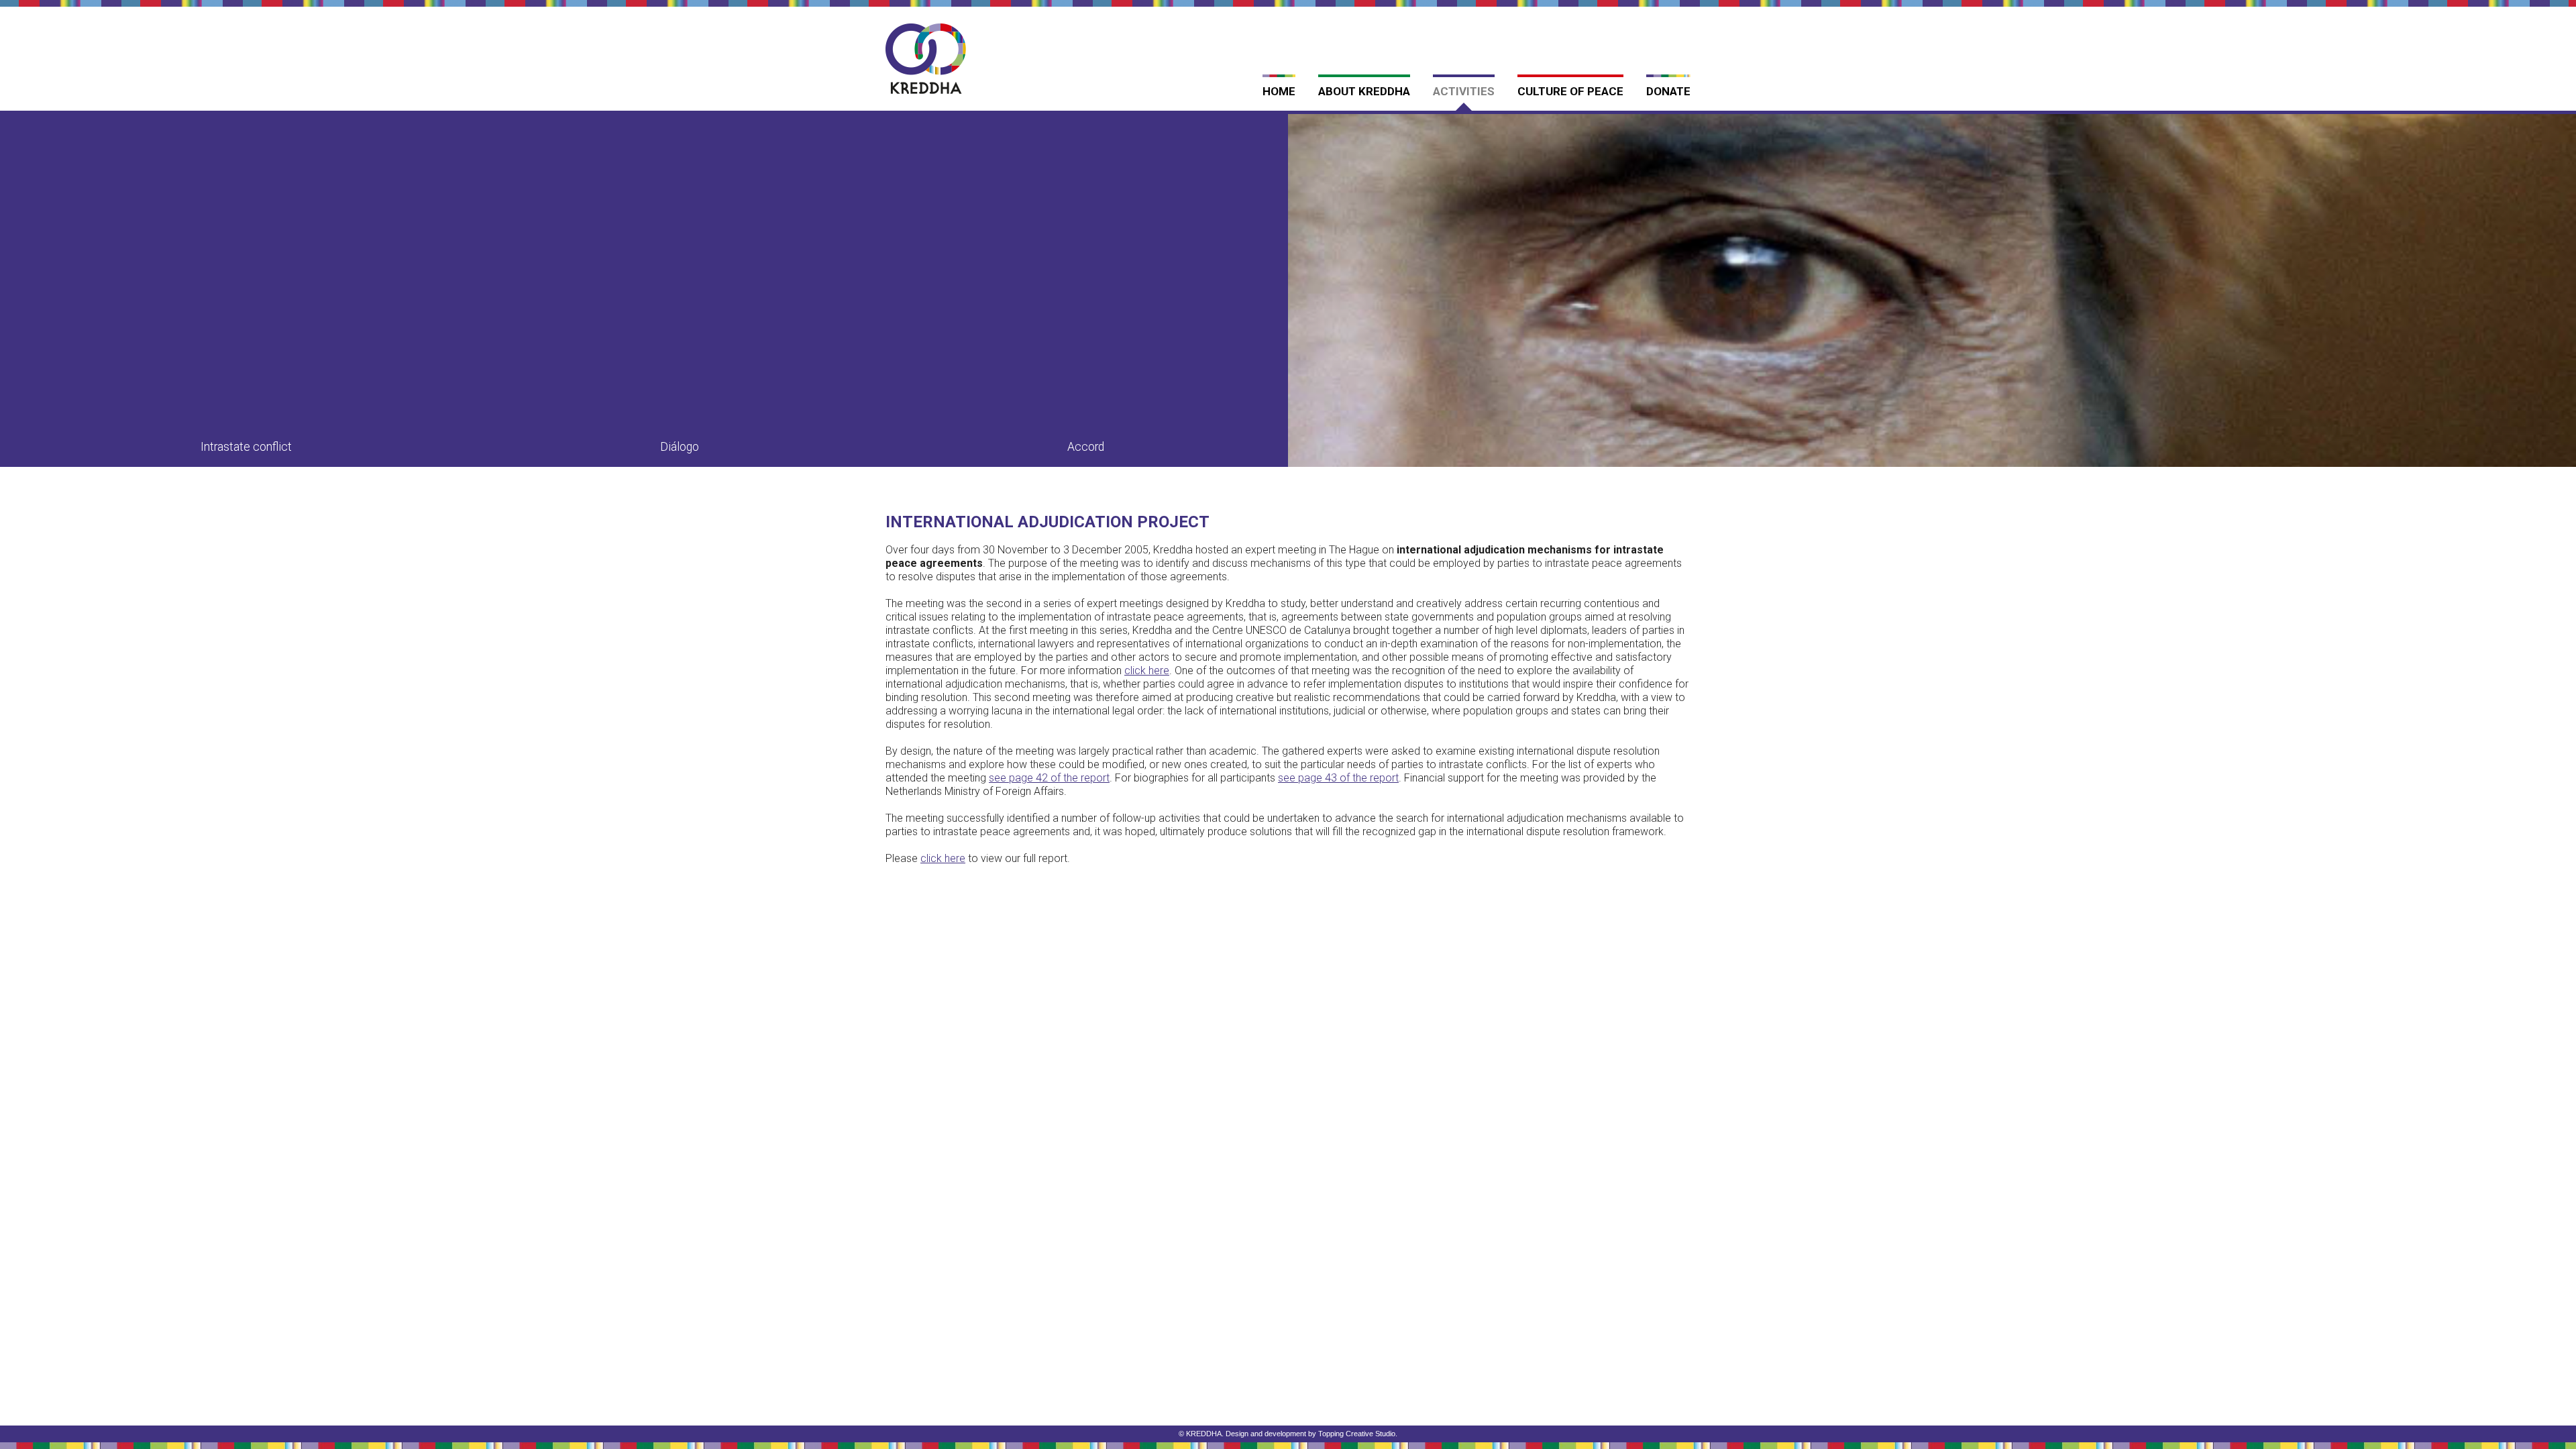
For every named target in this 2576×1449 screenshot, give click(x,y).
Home (1279, 91)
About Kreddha (1364, 91)
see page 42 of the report (1049, 778)
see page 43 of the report (1338, 778)
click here (943, 858)
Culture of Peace (1570, 91)
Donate (1668, 91)
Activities (1464, 91)
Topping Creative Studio (1357, 1434)
